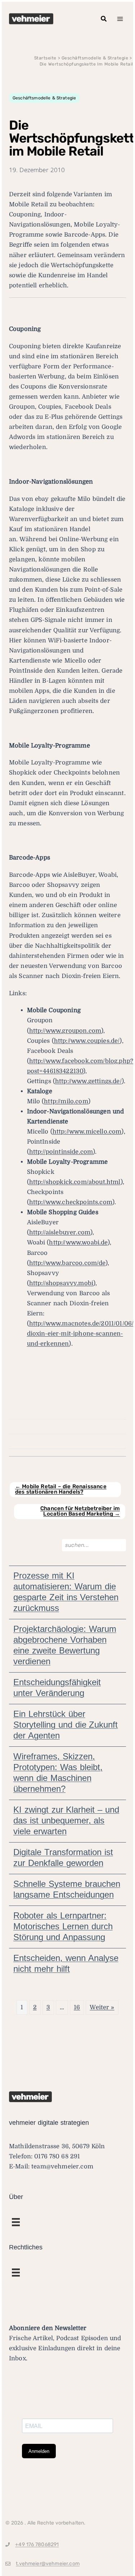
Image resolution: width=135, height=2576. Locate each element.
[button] (104, 19)
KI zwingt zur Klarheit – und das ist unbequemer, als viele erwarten (66, 1820)
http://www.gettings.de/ (88, 1081)
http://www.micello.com (87, 1132)
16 (77, 2007)
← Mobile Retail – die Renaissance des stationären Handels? (61, 1489)
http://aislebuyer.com (60, 1232)
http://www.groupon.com (65, 1031)
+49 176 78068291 (37, 2545)
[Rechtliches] (16, 2222)
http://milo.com (66, 1101)
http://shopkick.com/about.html (75, 1182)
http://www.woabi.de (78, 1242)
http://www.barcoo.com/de (67, 1263)
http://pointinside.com (61, 1152)
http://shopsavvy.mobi (61, 1283)
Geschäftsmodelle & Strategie (44, 98)
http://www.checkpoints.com (71, 1202)
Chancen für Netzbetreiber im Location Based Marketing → (80, 1511)
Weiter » (102, 2007)
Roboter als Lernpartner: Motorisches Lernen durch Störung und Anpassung (63, 1926)
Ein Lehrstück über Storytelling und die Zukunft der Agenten (66, 1725)
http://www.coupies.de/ (87, 1041)
